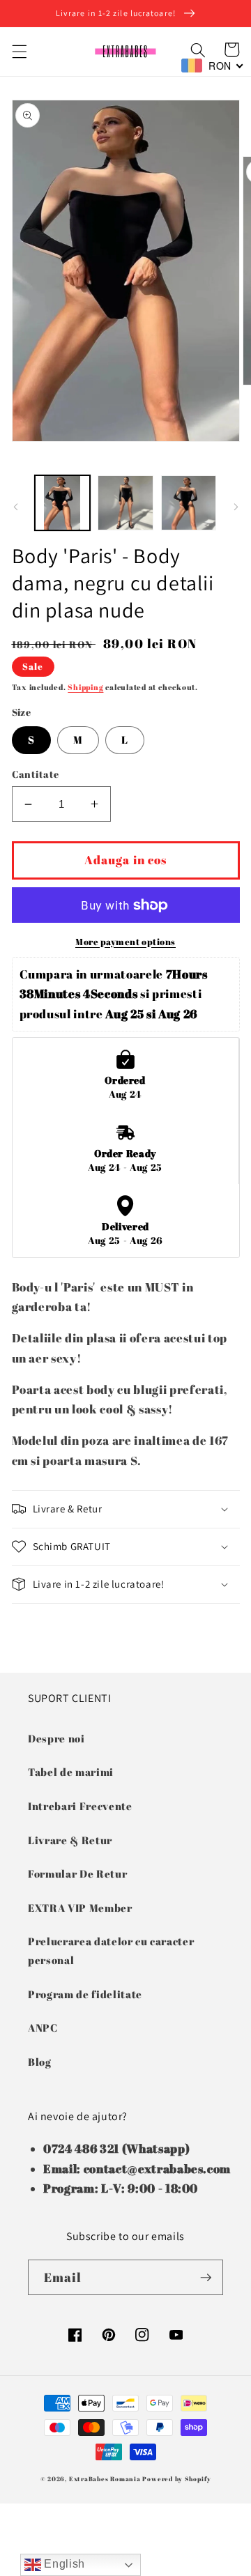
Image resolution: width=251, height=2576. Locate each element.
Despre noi (56, 1738)
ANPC (43, 2027)
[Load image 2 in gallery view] (125, 503)
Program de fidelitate (85, 1994)
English (63, 2564)
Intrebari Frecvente (80, 1806)
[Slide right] (236, 507)
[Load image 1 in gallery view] (63, 503)
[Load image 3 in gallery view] (189, 503)
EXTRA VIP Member (80, 1908)
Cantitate (36, 774)
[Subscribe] (206, 2278)
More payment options (125, 942)
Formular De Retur (77, 1873)
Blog (40, 2062)
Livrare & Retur (70, 1840)
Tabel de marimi (71, 1772)
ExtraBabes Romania (105, 2479)
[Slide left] (15, 507)
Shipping (85, 687)
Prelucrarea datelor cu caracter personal (111, 1950)
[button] (19, 52)
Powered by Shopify (176, 2479)
